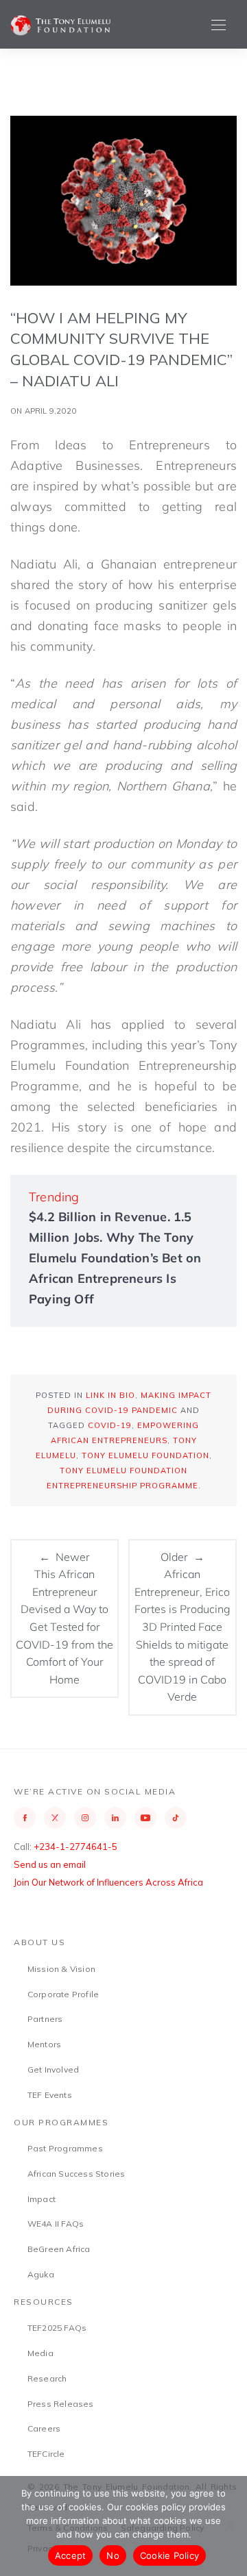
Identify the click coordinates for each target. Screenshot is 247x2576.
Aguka (41, 2274)
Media (40, 2353)
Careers (44, 2428)
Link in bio (110, 1395)
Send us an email (50, 1864)
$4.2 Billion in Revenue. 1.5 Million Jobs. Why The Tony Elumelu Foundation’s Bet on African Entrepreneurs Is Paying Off (115, 1258)
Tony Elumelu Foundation (145, 1455)
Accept (71, 2555)
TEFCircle (46, 2454)
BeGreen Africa (59, 2249)
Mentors (44, 2044)
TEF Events (50, 2095)
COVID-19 (110, 1425)
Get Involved (53, 2069)
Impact (42, 2199)
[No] (230, 2526)
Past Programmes (65, 2148)
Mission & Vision (61, 1969)
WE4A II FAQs (56, 2224)
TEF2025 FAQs (57, 2328)
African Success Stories (77, 2174)
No (113, 2555)
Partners (45, 2019)
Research (47, 2378)
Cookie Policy (169, 2555)
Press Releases (61, 2404)
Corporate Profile (63, 1994)
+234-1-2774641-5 (75, 1847)
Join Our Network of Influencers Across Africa (108, 1882)
